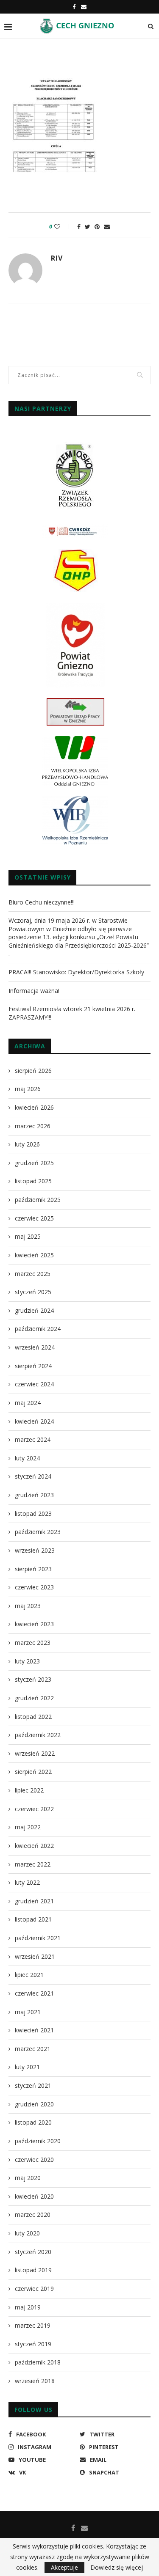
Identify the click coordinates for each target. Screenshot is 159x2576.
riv (57, 258)
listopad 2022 (33, 1717)
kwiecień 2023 (34, 1624)
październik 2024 (38, 1329)
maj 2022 (28, 1827)
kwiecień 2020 (34, 2196)
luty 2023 (27, 1661)
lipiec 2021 (29, 1975)
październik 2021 (38, 1938)
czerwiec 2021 (34, 1993)
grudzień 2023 (34, 1495)
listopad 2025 (33, 1181)
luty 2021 (27, 2067)
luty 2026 (27, 1144)
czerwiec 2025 (34, 1218)
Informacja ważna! (34, 991)
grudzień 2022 (34, 1698)
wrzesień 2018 (35, 2381)
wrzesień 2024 (35, 1347)
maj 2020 (28, 2178)
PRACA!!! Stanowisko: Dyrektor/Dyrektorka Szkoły (76, 972)
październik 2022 (38, 1735)
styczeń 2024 (33, 1476)
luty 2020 (27, 2233)
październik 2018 (38, 2362)
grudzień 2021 (34, 1901)
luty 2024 (27, 1458)
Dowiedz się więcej (117, 2568)
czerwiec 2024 (34, 1384)
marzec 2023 (33, 1643)
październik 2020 (38, 2141)
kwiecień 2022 (34, 1846)
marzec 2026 (33, 1126)
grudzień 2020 (34, 2104)
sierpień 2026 (33, 1071)
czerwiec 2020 (34, 2159)
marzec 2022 (33, 1864)
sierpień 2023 (33, 1569)
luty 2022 (27, 1882)
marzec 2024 (33, 1439)
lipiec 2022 (29, 1790)
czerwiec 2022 (34, 1809)
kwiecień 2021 (34, 2030)
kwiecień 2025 (34, 1255)
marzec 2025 (33, 1274)
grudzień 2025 (34, 1163)
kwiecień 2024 (34, 1421)
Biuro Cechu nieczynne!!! (42, 902)
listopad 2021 (33, 1919)
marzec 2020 (33, 2214)
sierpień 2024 (33, 1366)
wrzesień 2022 (35, 1753)
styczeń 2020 (33, 2252)
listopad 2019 (33, 2270)
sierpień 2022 (33, 1772)
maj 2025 (28, 1236)
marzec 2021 (33, 2049)
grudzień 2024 (34, 1310)
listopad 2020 (33, 2122)
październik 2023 (38, 1532)
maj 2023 (28, 1606)
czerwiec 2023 (34, 1587)
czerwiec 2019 (34, 2289)
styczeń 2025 (33, 1292)
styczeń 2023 (33, 1679)
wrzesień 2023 (35, 1550)
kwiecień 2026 (34, 1107)
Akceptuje (64, 2567)
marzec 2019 (33, 2325)
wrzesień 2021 (35, 1956)
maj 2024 (28, 1403)
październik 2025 (38, 1200)
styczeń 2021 (33, 2085)
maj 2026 (28, 1089)
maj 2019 (28, 2307)
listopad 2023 (33, 1513)
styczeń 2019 (33, 2344)
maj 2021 (28, 2012)
